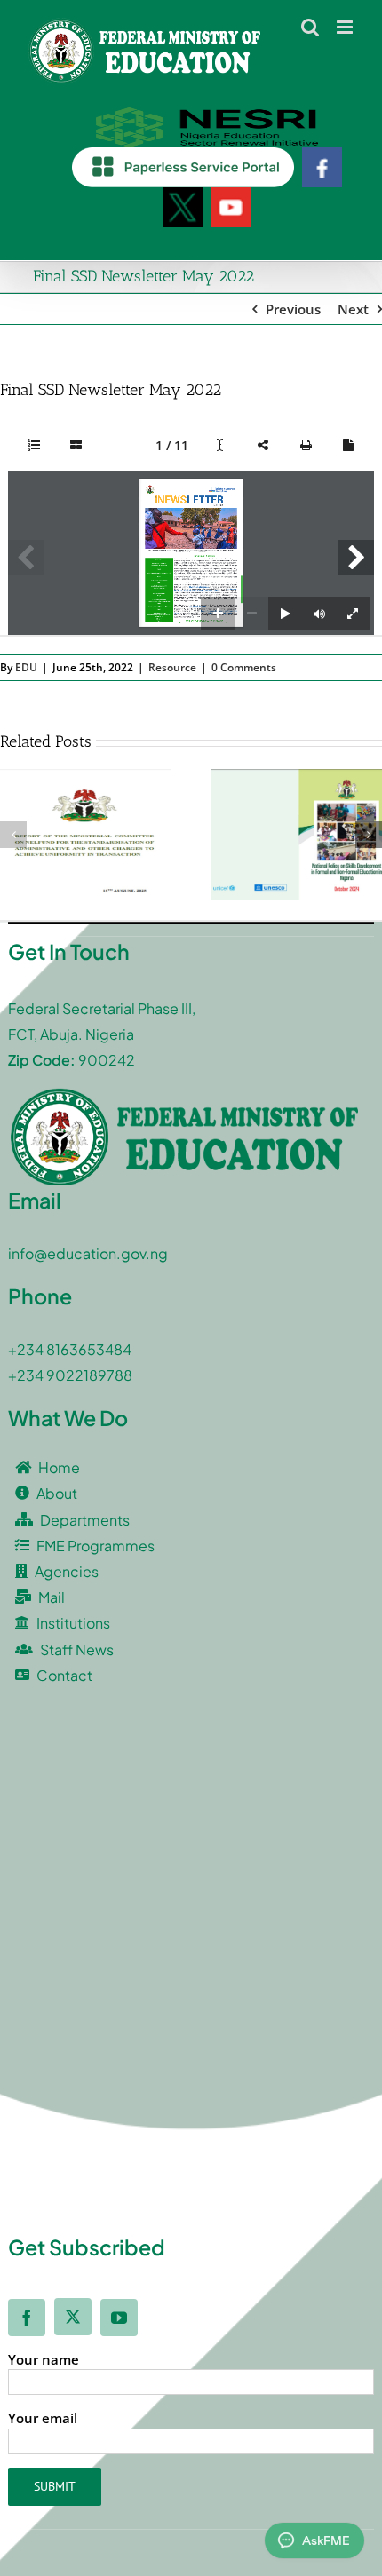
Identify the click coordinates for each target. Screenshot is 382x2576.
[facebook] (27, 2318)
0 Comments (244, 667)
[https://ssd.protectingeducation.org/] (198, 606)
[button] (13, 835)
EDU (26, 667)
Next (353, 309)
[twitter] (73, 2317)
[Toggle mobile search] (310, 27)
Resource (172, 667)
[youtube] (119, 2318)
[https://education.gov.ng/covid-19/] (199, 587)
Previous (293, 309)
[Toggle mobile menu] (346, 27)
